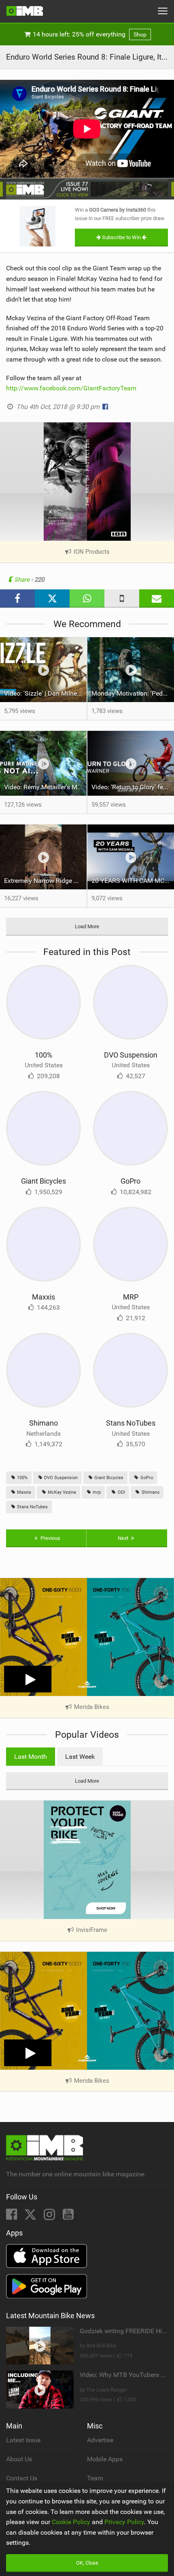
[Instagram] (50, 2217)
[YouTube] (68, 2217)
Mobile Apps (105, 2459)
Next (124, 1538)
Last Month (31, 1757)
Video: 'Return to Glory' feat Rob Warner (133, 787)
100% (43, 1055)
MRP (131, 1297)
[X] (31, 2217)
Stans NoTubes (131, 1423)
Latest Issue (23, 2440)
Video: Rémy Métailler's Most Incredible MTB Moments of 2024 (45, 787)
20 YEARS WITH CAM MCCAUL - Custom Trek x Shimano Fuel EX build (133, 881)
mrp (96, 1492)
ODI (121, 1492)
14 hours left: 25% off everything (89, 34)
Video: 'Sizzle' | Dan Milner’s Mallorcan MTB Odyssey (45, 693)
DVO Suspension (131, 1055)
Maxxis (43, 1297)
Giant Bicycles (43, 1181)
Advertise (100, 2440)
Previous (50, 1538)
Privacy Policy (124, 2522)
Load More (87, 926)
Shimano (43, 1423)
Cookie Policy (71, 2522)
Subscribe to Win (121, 237)
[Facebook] (12, 2217)
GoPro (130, 1181)
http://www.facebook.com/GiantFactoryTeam (71, 388)
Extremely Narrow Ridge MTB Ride (45, 881)
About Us (19, 2459)
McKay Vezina (61, 1492)
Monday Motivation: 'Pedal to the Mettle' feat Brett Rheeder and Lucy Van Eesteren (133, 693)
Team (95, 2478)
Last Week (80, 1757)
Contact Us (22, 2478)
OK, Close (87, 2563)
